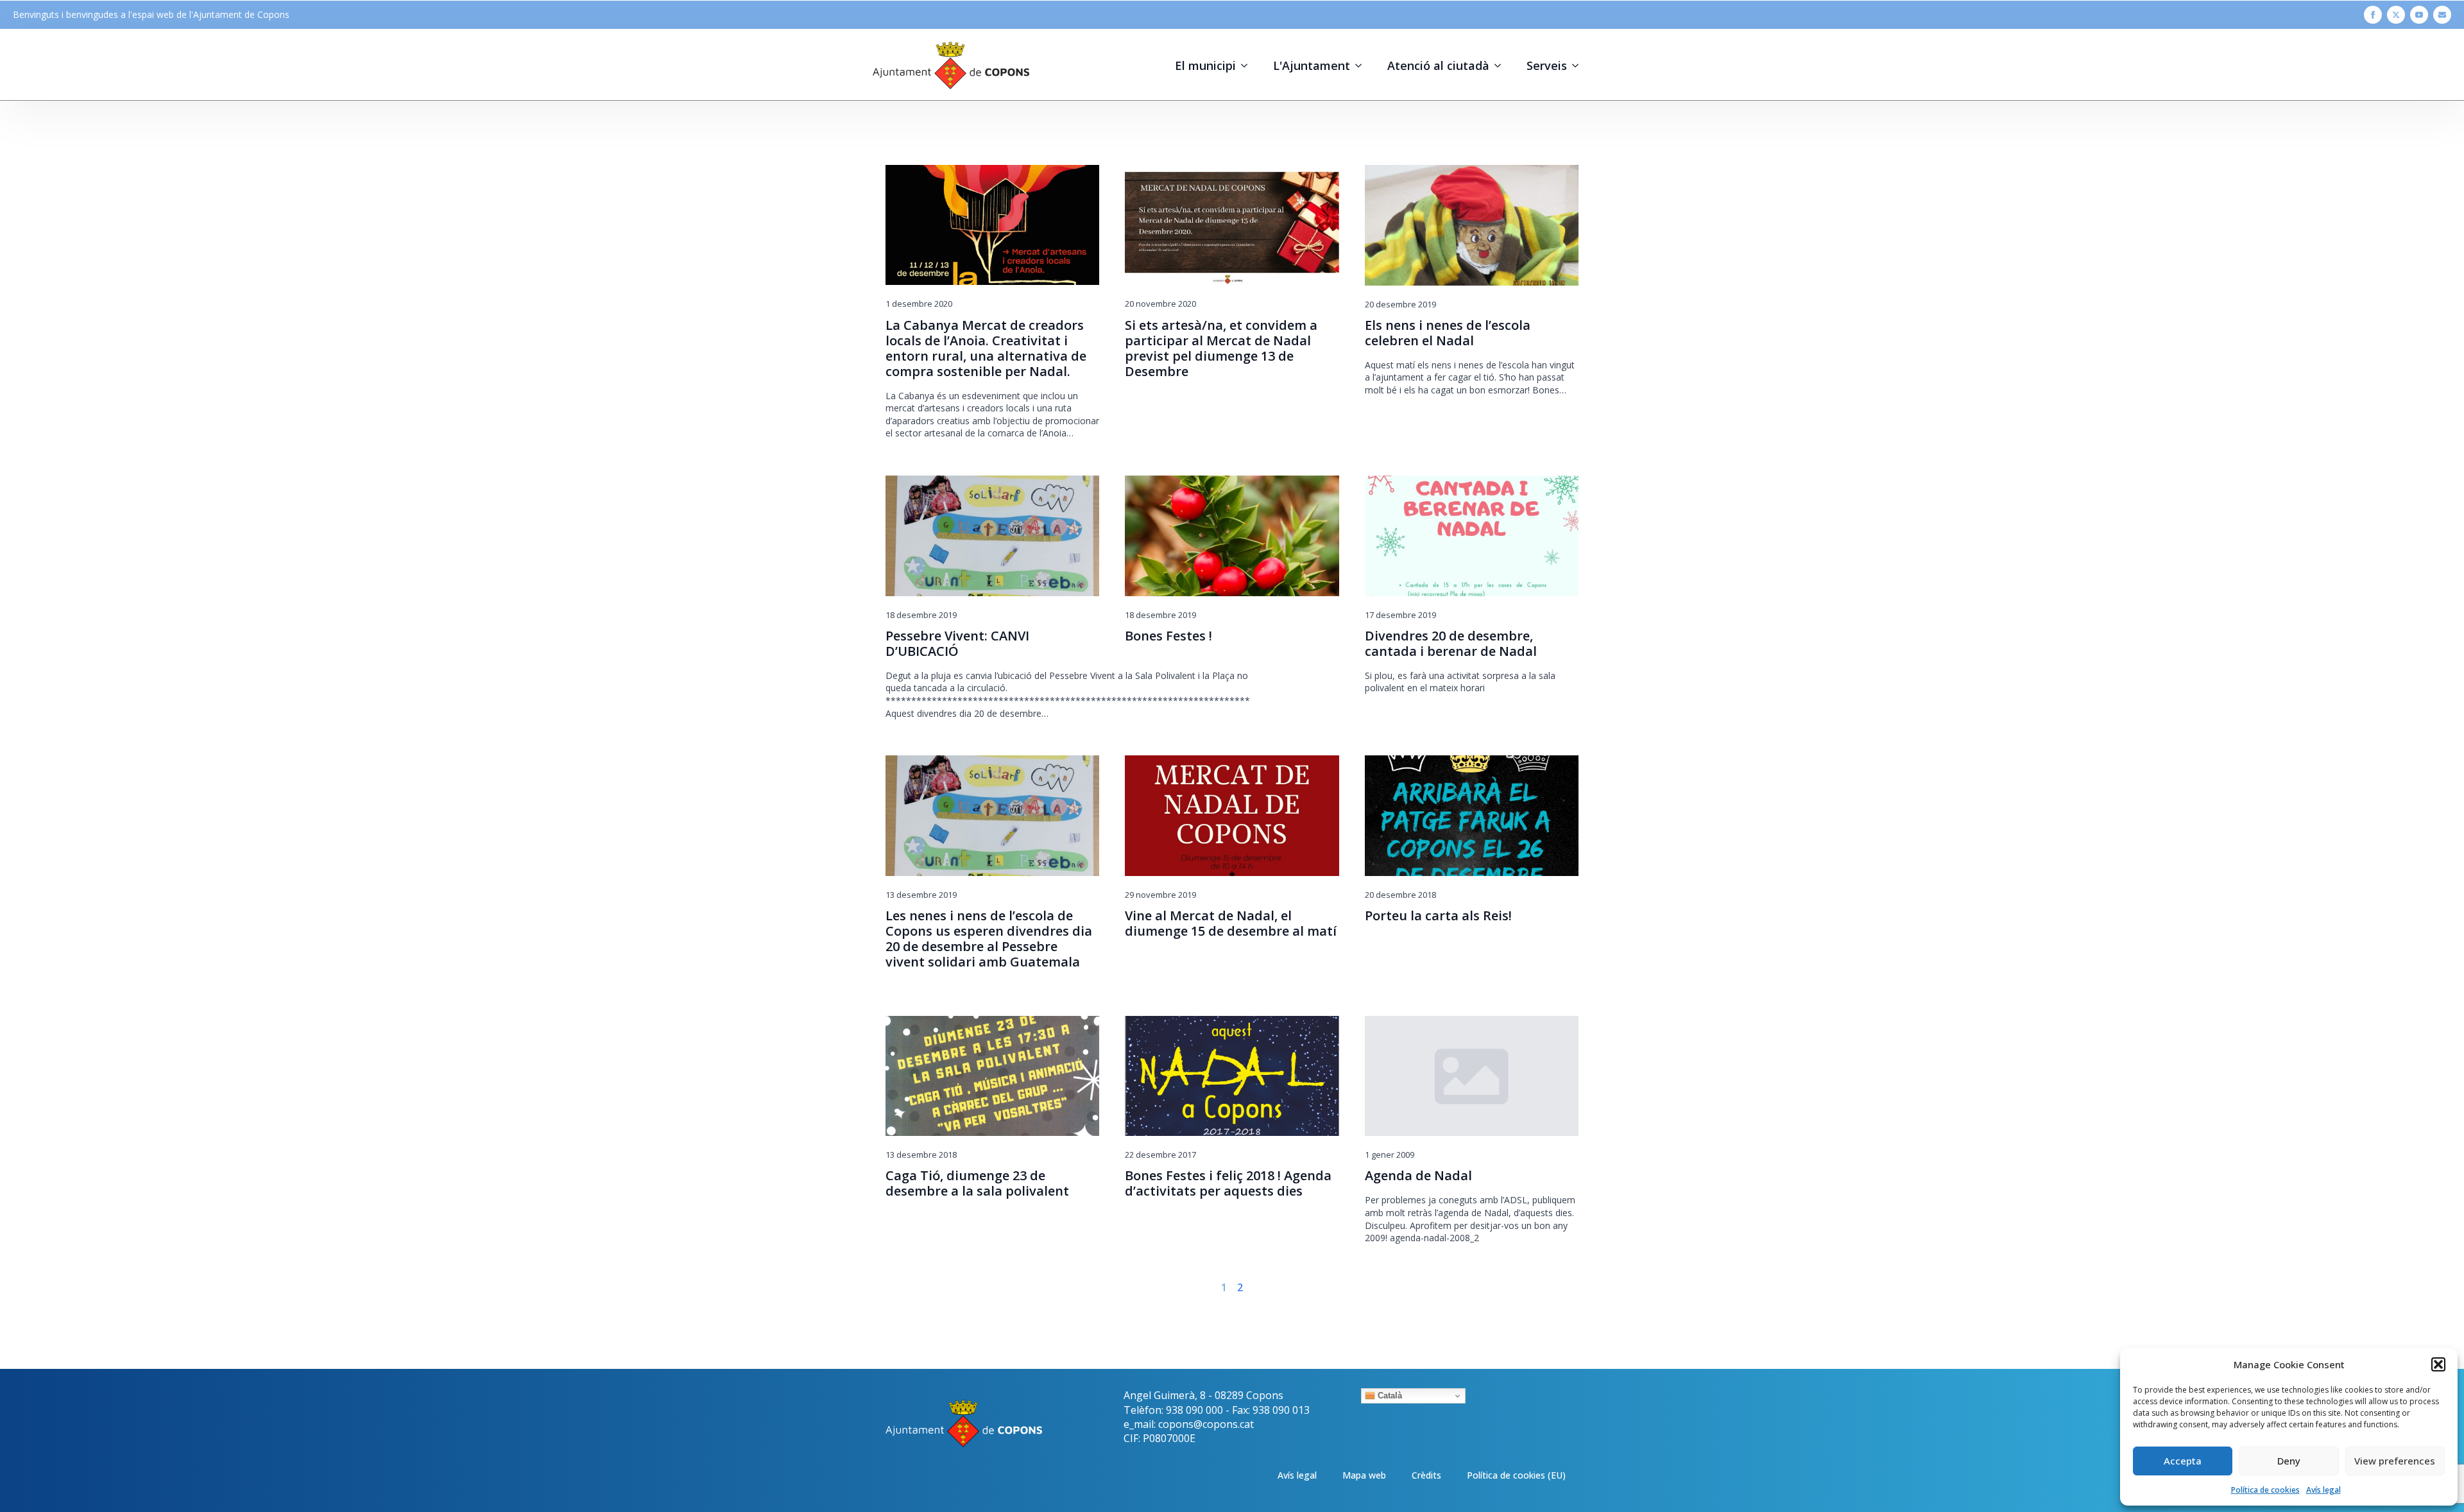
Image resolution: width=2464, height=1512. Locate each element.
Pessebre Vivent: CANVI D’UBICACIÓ (957, 644)
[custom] (2442, 15)
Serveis (1547, 65)
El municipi (1205, 65)
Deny (2289, 1461)
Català (1389, 1396)
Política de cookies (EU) (1516, 1475)
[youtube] (2419, 15)
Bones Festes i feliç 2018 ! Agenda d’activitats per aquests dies (1228, 1183)
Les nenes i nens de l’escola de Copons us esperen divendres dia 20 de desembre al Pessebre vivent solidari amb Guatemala (989, 939)
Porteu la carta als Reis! (1438, 916)
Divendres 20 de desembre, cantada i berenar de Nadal (1451, 644)
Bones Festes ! (1168, 636)
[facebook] (2373, 15)
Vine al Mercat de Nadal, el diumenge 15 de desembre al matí (1231, 924)
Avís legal (2323, 1490)
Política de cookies (2265, 1490)
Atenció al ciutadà (1438, 65)
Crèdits (1426, 1475)
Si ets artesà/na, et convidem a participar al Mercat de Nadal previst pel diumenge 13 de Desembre (1221, 348)
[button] (2438, 1364)
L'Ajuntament (1312, 65)
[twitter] (2396, 15)
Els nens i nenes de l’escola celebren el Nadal (1448, 333)
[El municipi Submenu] (1248, 65)
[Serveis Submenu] (1579, 65)
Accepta (2183, 1461)
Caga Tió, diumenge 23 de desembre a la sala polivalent (977, 1183)
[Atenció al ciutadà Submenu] (1502, 65)
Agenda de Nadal (1418, 1176)
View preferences (2395, 1461)
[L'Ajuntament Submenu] (1362, 65)
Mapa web (1364, 1475)
